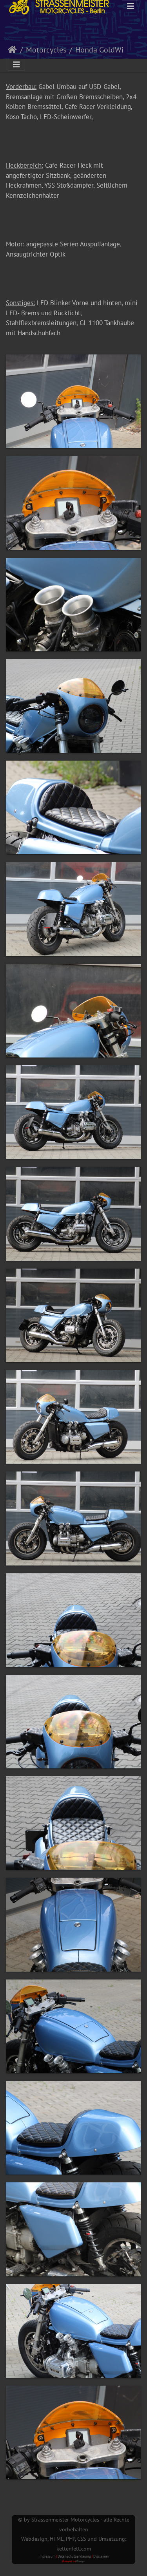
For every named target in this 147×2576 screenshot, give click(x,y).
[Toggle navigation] (131, 6)
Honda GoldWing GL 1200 (108, 50)
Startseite (12, 50)
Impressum (47, 2556)
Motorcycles (46, 50)
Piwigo (81, 2561)
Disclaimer (101, 2556)
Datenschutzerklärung (74, 2556)
